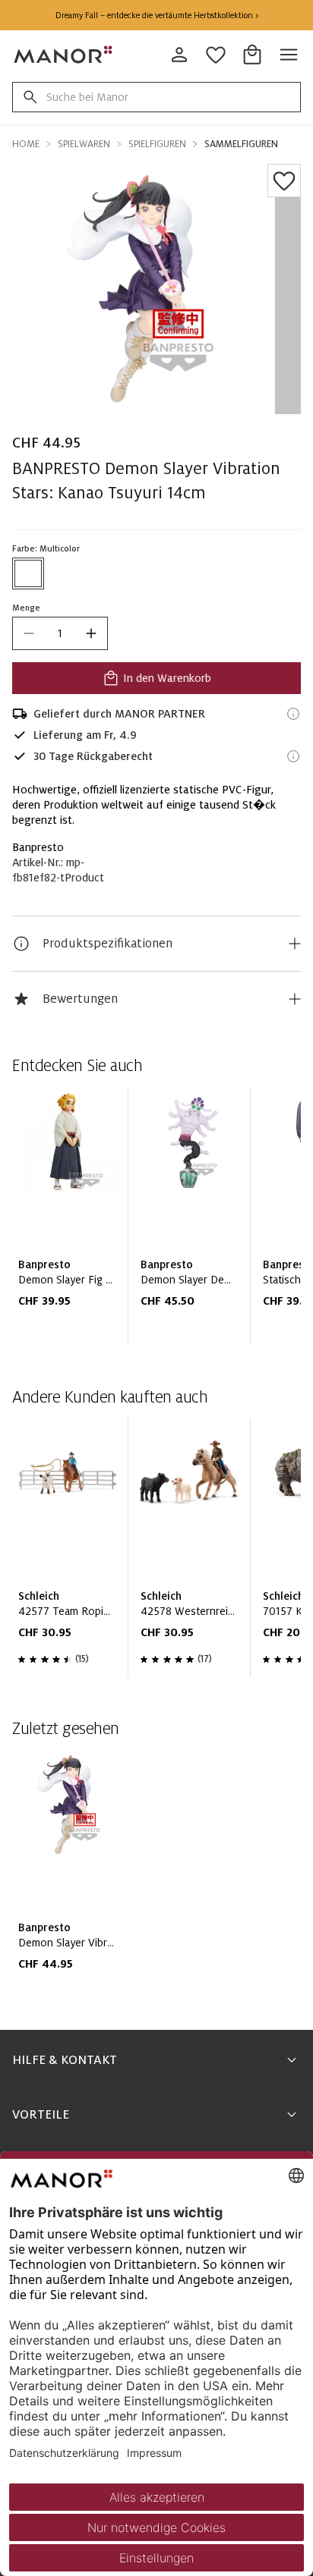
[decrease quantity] (29, 633)
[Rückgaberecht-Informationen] (293, 756)
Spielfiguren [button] (157, 144)
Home (26, 144)
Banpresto (38, 847)
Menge (26, 608)
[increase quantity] (91, 633)
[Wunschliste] (284, 181)
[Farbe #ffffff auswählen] (28, 573)
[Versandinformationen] (293, 714)
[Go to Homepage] (64, 55)
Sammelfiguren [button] (241, 144)
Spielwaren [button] (84, 144)
